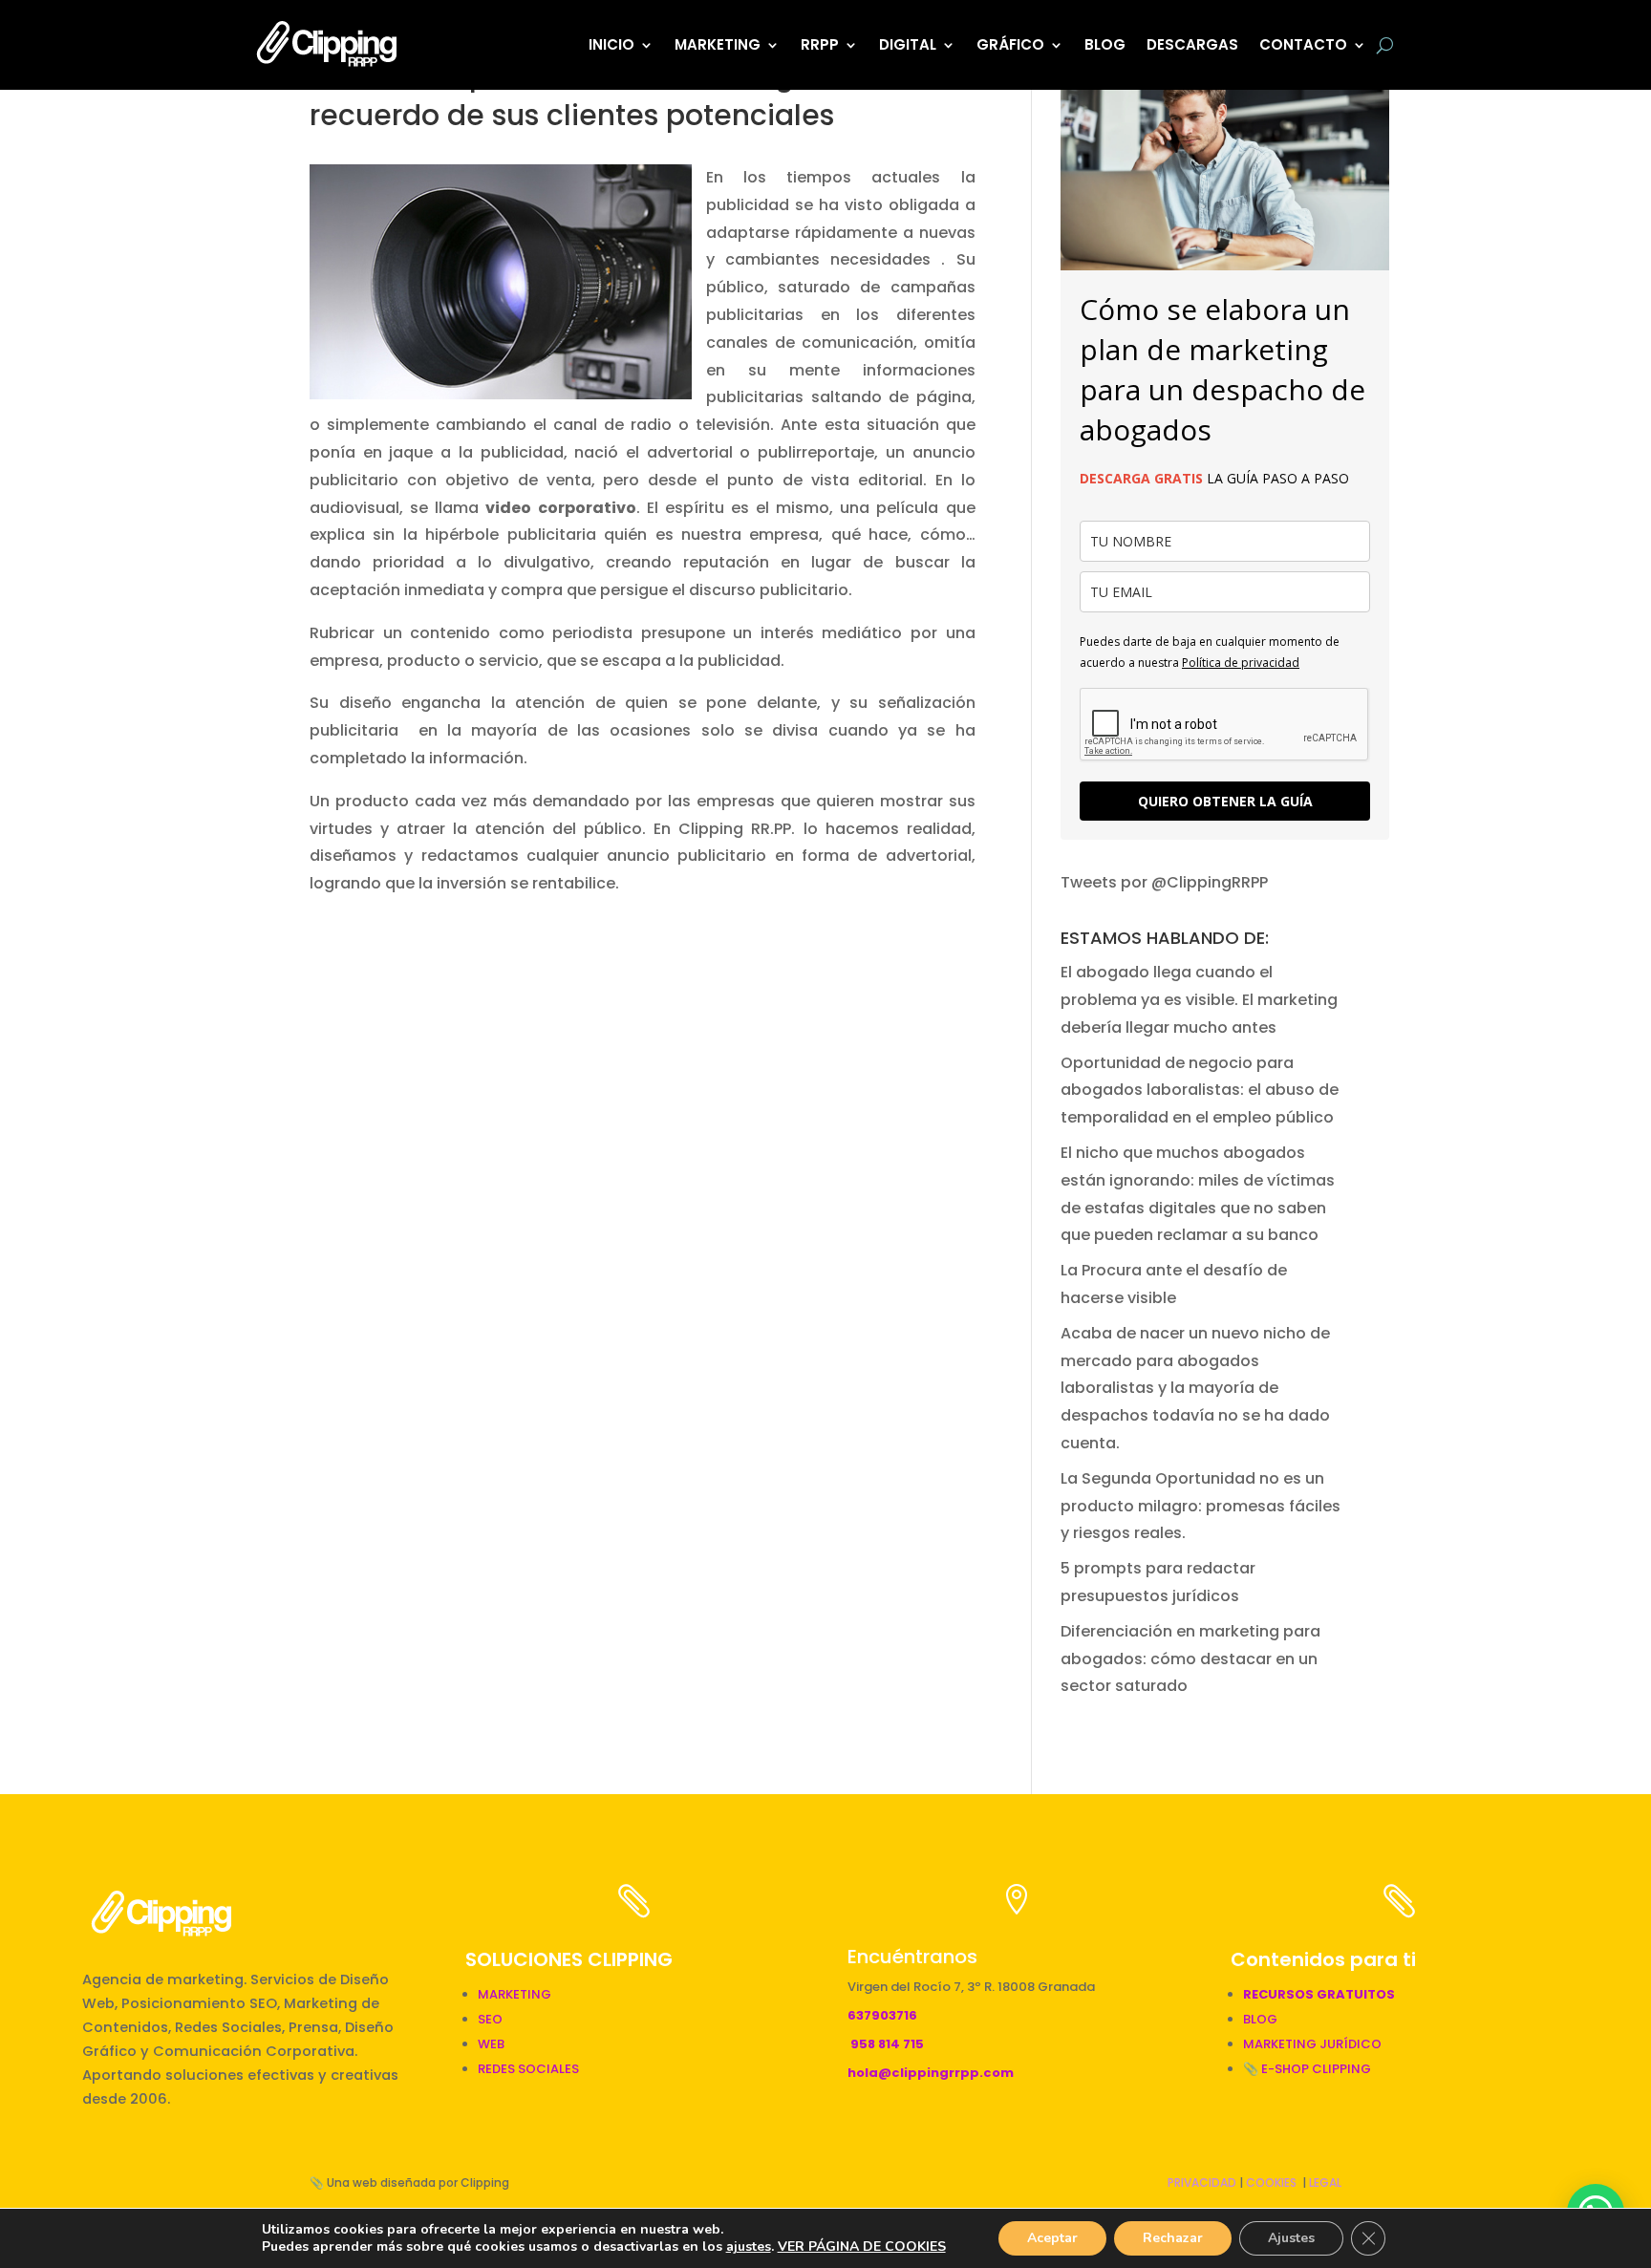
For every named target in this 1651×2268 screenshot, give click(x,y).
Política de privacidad (1241, 663)
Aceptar (1052, 2238)
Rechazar (1173, 2238)
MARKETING (515, 1994)
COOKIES (1271, 2182)
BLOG (1105, 44)
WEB (491, 2044)
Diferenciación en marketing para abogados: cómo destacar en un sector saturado (1190, 1659)
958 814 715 (887, 2044)
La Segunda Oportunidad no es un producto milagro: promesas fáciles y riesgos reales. (1201, 1506)
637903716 (882, 2015)
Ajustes (1291, 2238)
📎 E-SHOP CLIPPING (1308, 2069)
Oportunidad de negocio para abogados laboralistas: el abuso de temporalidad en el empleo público (1200, 1091)
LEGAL (1325, 2182)
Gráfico (1010, 44)
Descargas (1192, 44)
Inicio (611, 44)
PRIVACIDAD (1202, 2182)
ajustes (749, 2247)
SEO (490, 2019)
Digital (908, 44)
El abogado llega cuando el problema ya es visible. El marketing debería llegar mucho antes (1199, 1000)
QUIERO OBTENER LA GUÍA (1225, 801)
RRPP (820, 44)
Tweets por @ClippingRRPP (1164, 882)
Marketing (718, 44)
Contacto (1303, 44)
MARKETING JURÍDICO (1312, 2044)
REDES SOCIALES (528, 2069)
